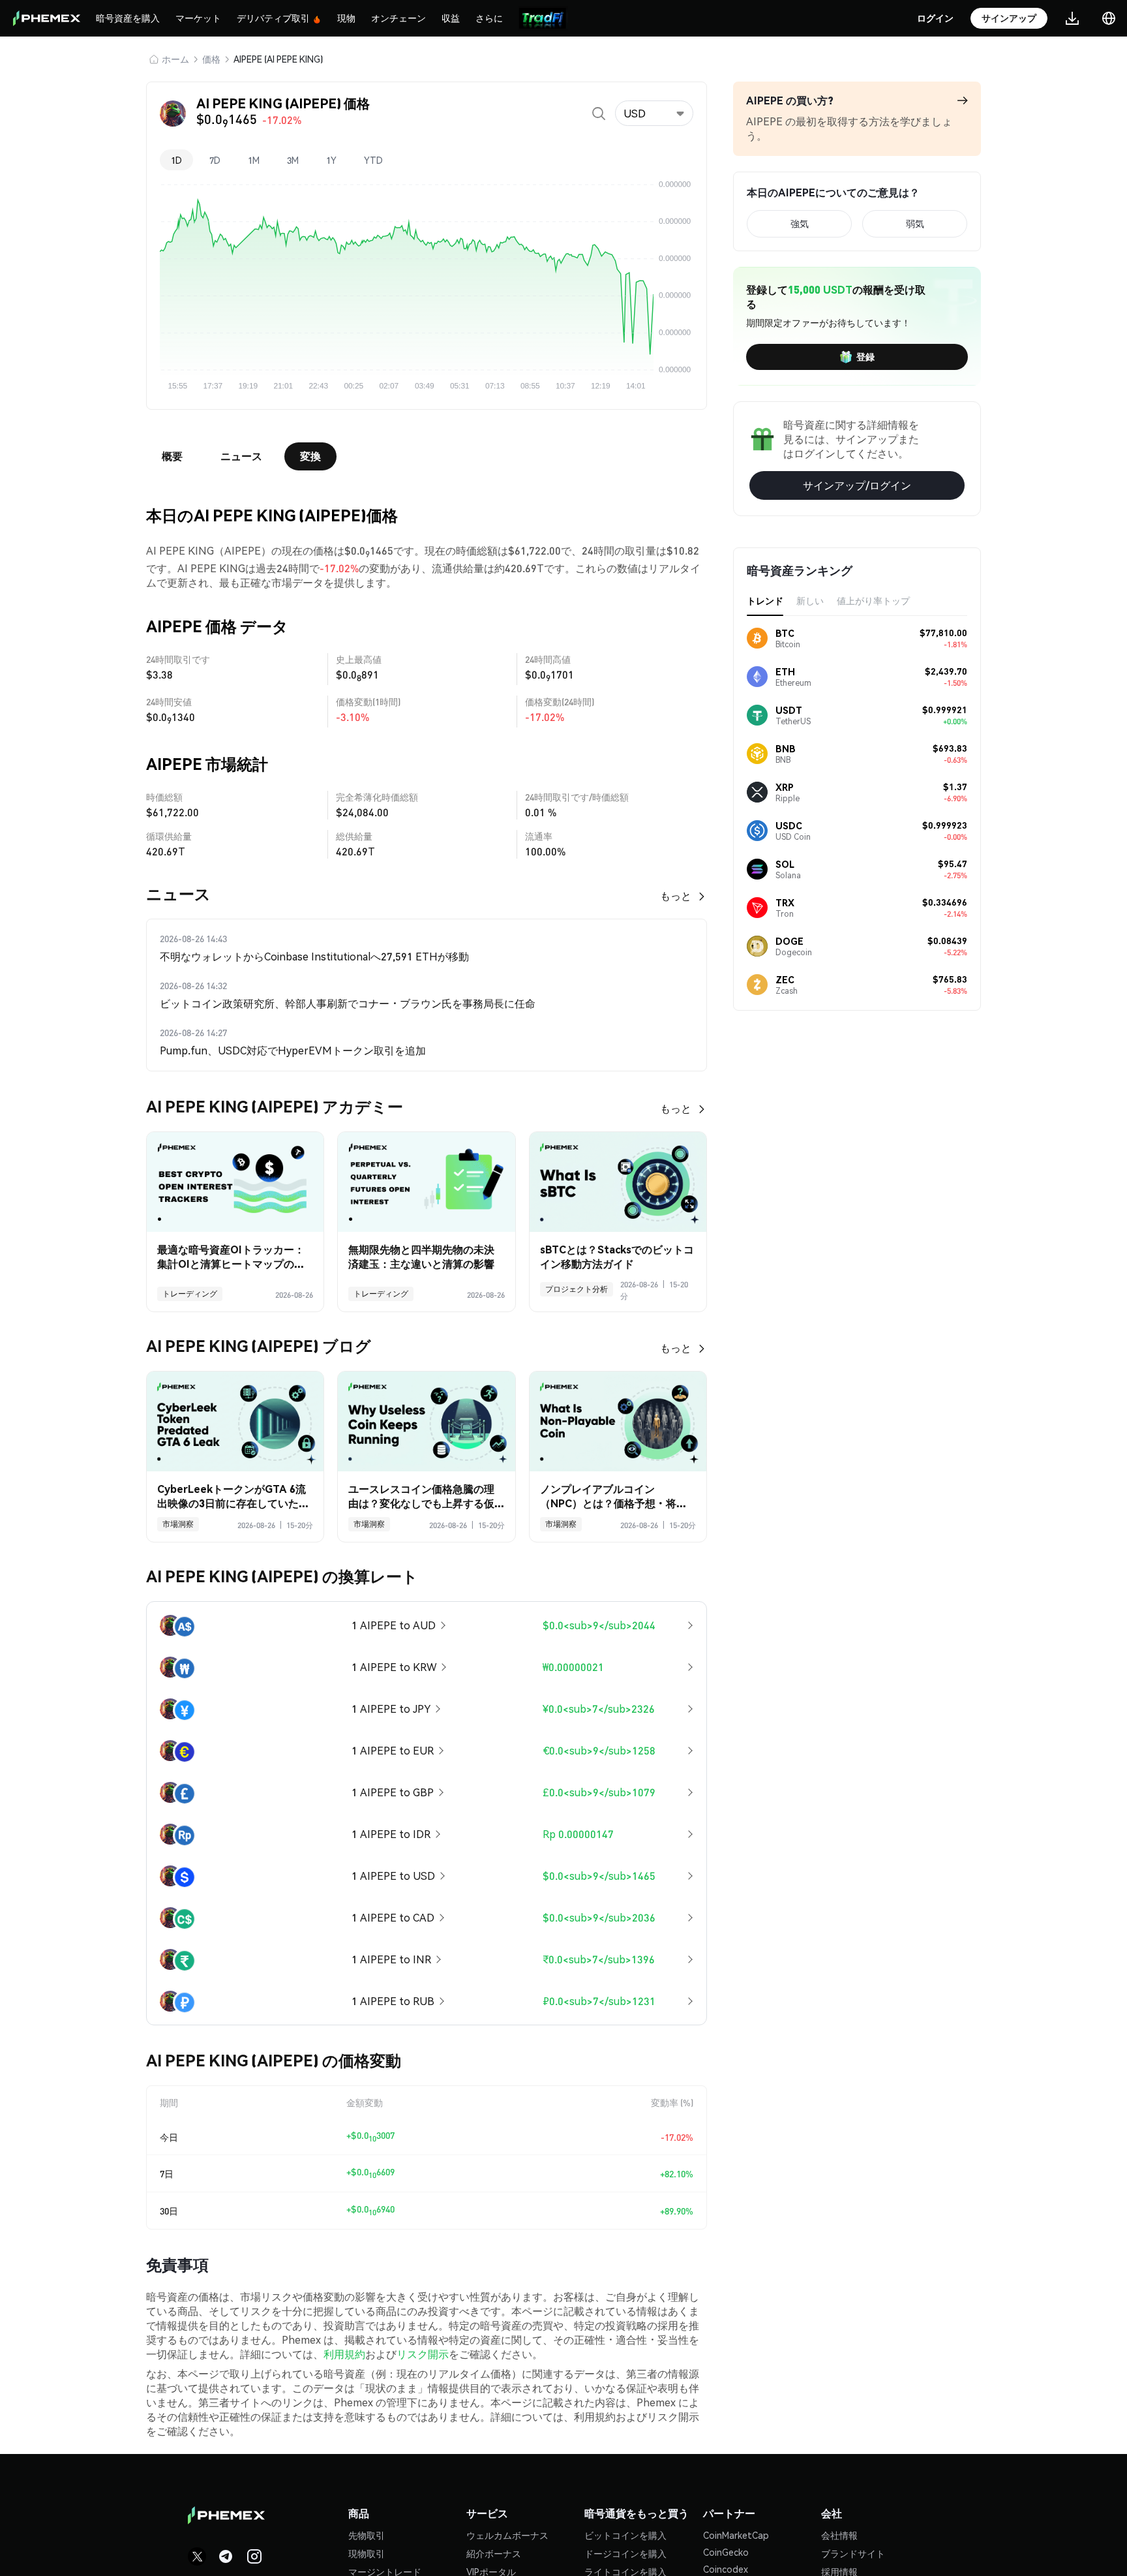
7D (215, 160)
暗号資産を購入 (128, 18)
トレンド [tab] (765, 600)
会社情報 (839, 2535)
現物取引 (367, 2553)
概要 (172, 456)
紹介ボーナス (494, 2553)
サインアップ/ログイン (857, 485)
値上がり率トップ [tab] (873, 600)
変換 (310, 456)
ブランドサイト (853, 2553)
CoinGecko (726, 2552)
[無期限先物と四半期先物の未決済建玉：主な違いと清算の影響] (426, 1182)
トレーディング (190, 1294)
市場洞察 (178, 1524)
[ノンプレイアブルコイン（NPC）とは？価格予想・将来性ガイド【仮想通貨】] (618, 1421)
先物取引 (367, 2535)
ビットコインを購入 (625, 2535)
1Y (331, 160)
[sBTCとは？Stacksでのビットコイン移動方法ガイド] (618, 1182)
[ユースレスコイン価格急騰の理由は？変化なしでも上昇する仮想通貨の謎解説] (426, 1421)
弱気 (915, 223)
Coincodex (726, 2569)
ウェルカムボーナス (507, 2535)
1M (254, 160)
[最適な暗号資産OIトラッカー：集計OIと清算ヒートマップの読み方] (235, 1182)
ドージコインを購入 (625, 2553)
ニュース (241, 456)
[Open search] (599, 114)
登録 (865, 356)
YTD (373, 160)
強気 (800, 223)
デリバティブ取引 (273, 18)
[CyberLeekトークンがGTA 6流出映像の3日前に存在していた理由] (235, 1421)
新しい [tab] (810, 600)
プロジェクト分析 (577, 1289)
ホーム (175, 59)
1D (176, 160)
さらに (489, 18)
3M (293, 160)
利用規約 (344, 2354)
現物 (346, 18)
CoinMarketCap (736, 2535)
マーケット (198, 18)
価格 (211, 59)
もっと (676, 896)
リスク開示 (423, 2354)
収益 (451, 18)
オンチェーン (398, 18)
